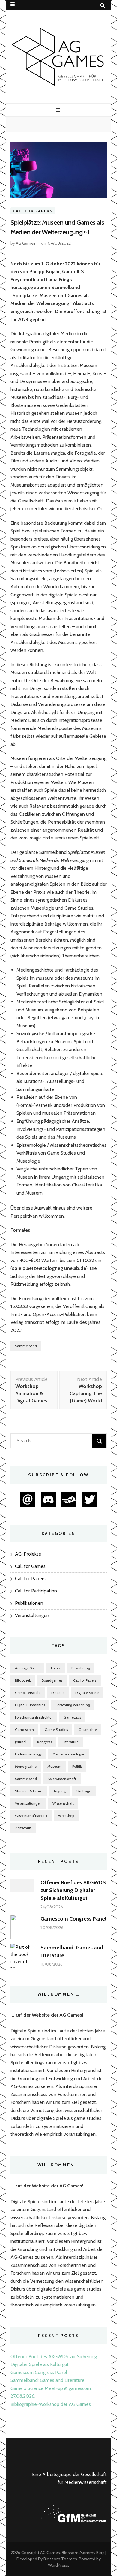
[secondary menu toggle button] (13, 4)
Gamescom (24, 1729)
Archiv (55, 1668)
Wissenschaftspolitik (31, 1816)
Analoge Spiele (27, 1668)
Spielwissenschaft (62, 1779)
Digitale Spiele (87, 1693)
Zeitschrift (23, 1828)
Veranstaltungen (32, 1615)
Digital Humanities (30, 1705)
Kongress (45, 1742)
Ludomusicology (28, 1754)
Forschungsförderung (73, 1705)
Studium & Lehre (29, 1791)
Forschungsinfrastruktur (34, 1717)
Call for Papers (33, 211)
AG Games (26, 243)
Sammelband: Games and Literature (48, 2380)
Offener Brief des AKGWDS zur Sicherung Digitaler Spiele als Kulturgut (73, 1890)
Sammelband (26, 1346)
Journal (21, 1742)
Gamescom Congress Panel (73, 1919)
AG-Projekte (28, 1554)
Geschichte (88, 1729)
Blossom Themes (60, 2559)
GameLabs (72, 1717)
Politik (77, 1766)
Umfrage (84, 1791)
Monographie (26, 1766)
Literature (71, 1742)
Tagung (59, 1791)
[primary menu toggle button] (59, 110)
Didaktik (58, 1693)
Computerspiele (28, 1693)
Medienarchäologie (68, 1754)
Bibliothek (23, 1680)
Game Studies (56, 1729)
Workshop (66, 1816)
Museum (54, 1766)
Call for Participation (36, 1591)
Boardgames (52, 1680)
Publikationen (29, 1603)
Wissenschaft (63, 1803)
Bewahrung (81, 1668)
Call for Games (30, 1566)
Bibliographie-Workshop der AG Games (51, 2404)
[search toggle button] (103, 6)
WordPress (58, 2565)
